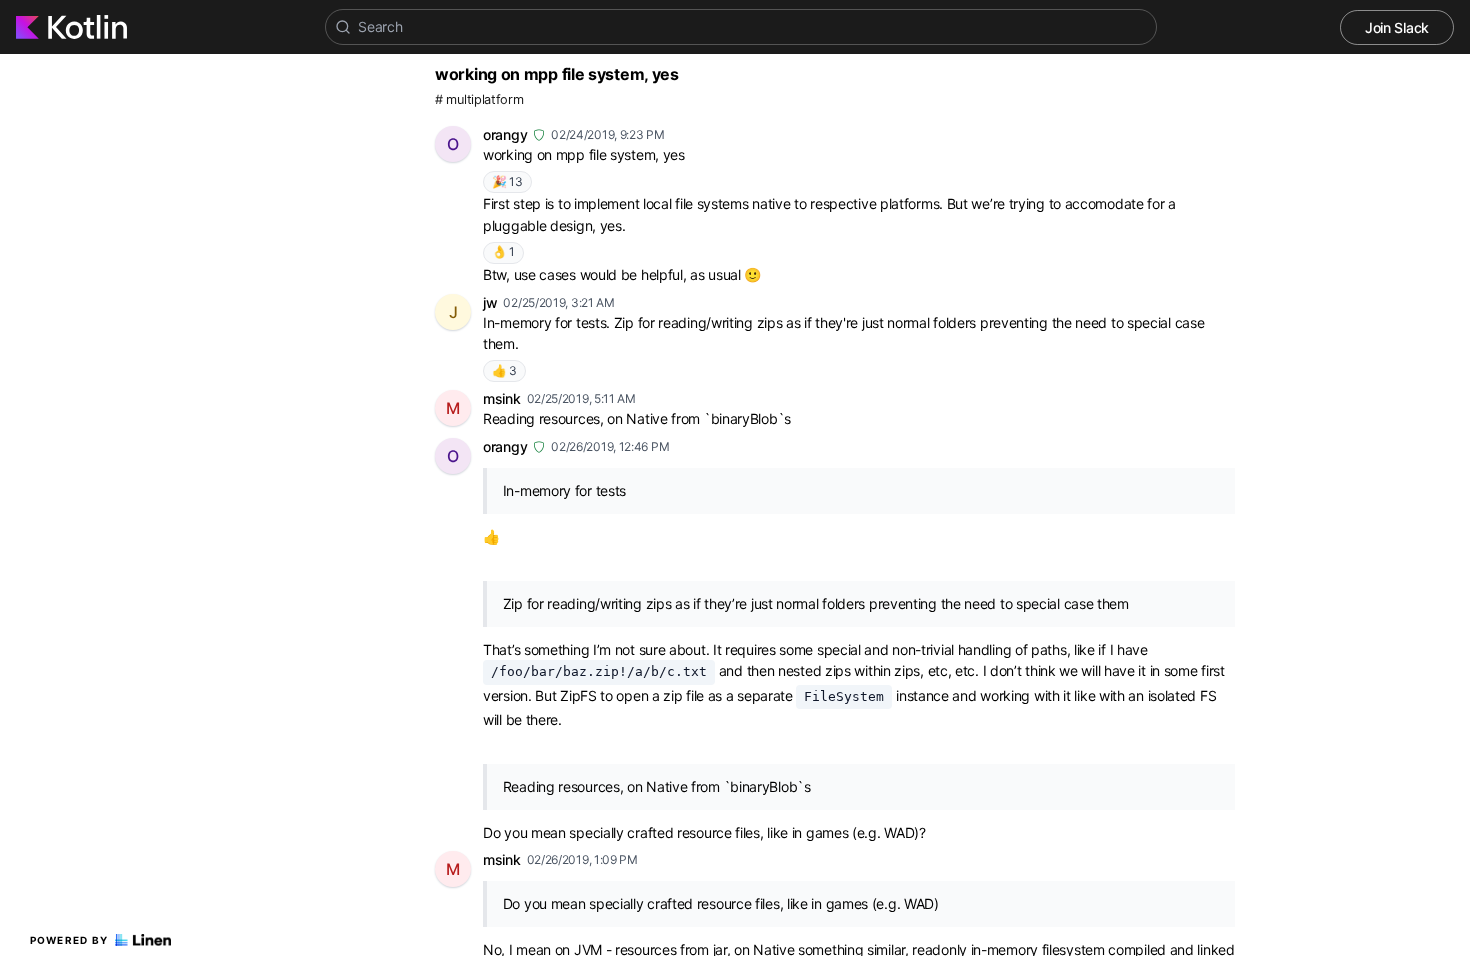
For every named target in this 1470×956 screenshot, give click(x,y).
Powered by (69, 940)
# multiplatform (479, 99)
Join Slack (1397, 27)
